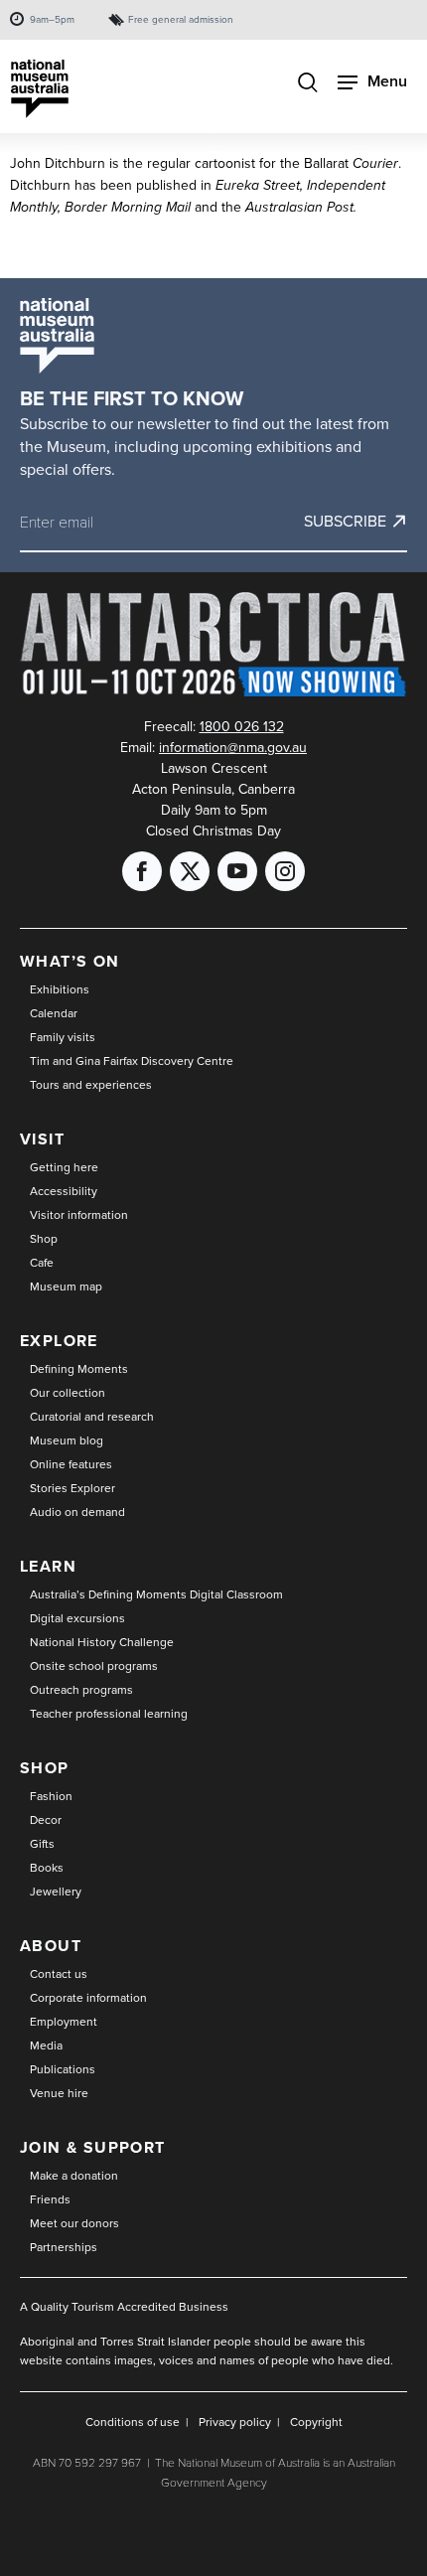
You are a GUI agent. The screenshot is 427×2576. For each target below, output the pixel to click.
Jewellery (56, 1892)
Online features (71, 1464)
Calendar (54, 1013)
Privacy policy (235, 2422)
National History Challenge (102, 1642)
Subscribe (345, 522)
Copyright (316, 2422)
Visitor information (79, 1215)
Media (46, 2046)
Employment (64, 2022)
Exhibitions (60, 989)
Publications (63, 2069)
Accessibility (64, 1191)
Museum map (66, 1287)
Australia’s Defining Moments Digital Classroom (156, 1594)
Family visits (63, 1037)
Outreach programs (81, 1690)
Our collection (68, 1393)
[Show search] (308, 84)
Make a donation (74, 2176)
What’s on (70, 961)
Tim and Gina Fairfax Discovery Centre (132, 1061)
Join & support (93, 2147)
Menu (387, 81)
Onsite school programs (94, 1666)
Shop (44, 1239)
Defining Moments (79, 1369)
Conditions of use (133, 2422)
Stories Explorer (72, 1488)
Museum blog (67, 1440)
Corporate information (88, 1998)
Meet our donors (74, 2223)
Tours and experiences (91, 1085)
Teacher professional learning (109, 1714)
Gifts (42, 1844)
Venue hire (59, 2093)
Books (47, 1868)
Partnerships (64, 2247)
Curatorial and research (92, 1417)
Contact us (59, 1974)
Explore (59, 1341)
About (51, 1946)
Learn (48, 1566)
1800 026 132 (242, 727)
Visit (42, 1139)
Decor (46, 1820)
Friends (50, 2199)
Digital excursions (77, 1618)
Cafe (42, 1263)
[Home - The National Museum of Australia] (40, 89)
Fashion (51, 1796)
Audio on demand (77, 1512)
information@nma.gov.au (233, 748)
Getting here (64, 1167)
